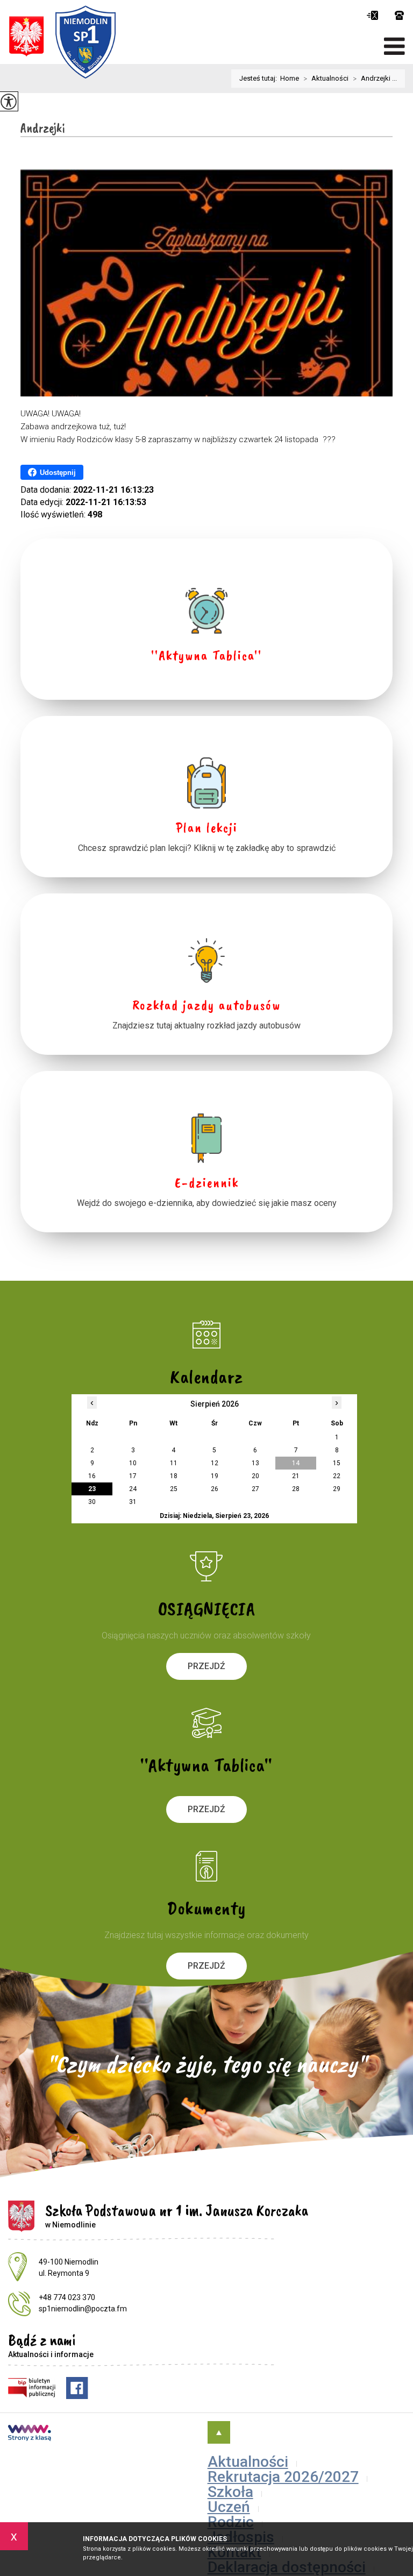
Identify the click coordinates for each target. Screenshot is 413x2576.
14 (296, 1463)
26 (215, 1489)
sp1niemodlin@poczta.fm (373, 15)
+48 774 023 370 (394, 15)
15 (337, 1463)
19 (215, 1476)
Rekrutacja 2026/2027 (283, 2477)
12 (215, 1463)
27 (255, 1489)
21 (296, 1476)
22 (337, 1476)
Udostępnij (58, 473)
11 (174, 1463)
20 (255, 1476)
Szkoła (230, 2492)
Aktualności (326, 79)
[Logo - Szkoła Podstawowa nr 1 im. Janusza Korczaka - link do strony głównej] (62, 42)
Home (290, 78)
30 (92, 1502)
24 (133, 1489)
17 (133, 1476)
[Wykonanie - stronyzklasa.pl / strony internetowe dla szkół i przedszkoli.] (30, 2434)
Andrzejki (43, 128)
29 (337, 1489)
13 (255, 1463)
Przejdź (206, 1666)
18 (174, 1476)
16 (92, 1476)
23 (92, 1489)
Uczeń (229, 2507)
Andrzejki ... (375, 79)
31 (133, 1502)
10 (133, 1463)
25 (174, 1489)
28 (296, 1489)
